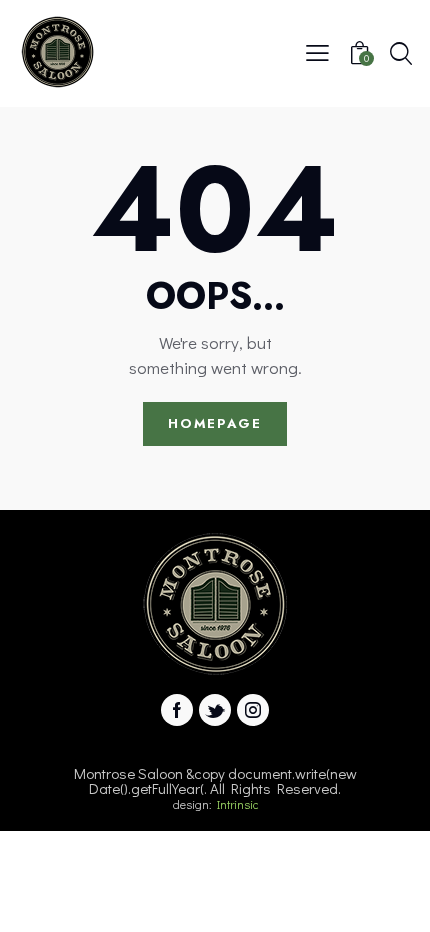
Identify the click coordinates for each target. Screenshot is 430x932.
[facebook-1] (177, 710)
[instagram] (253, 710)
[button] (317, 51)
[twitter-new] (215, 710)
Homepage (215, 423)
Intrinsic (237, 804)
